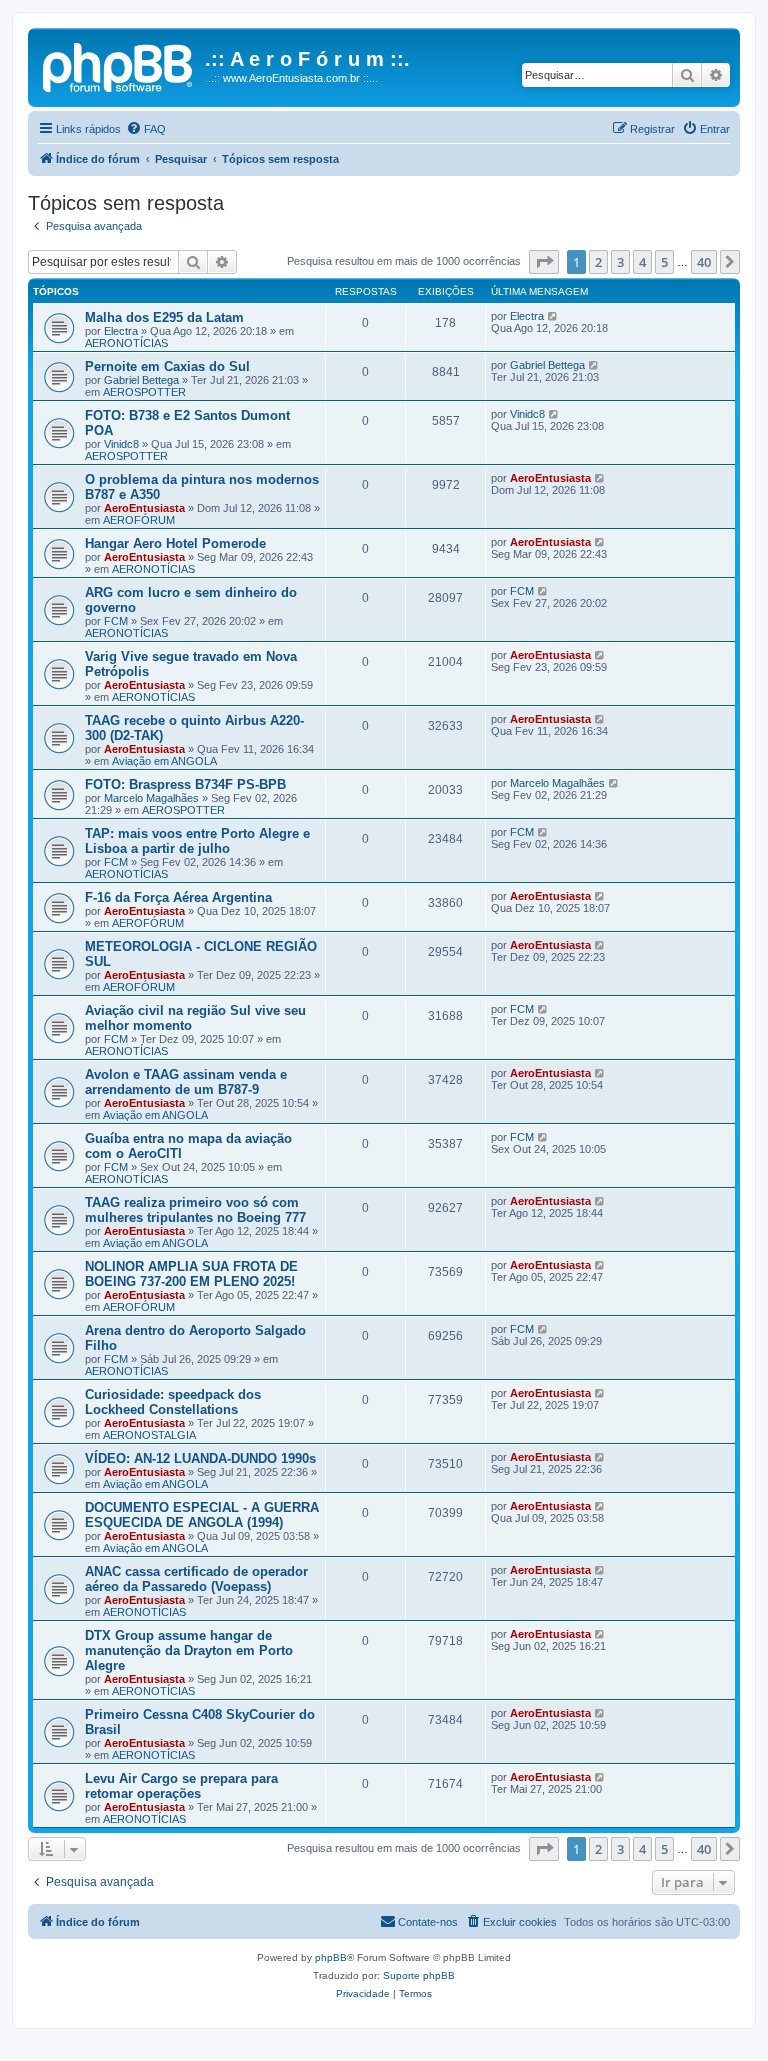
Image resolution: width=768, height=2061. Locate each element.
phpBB (331, 1957)
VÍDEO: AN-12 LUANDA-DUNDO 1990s (200, 1458)
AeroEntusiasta (144, 508)
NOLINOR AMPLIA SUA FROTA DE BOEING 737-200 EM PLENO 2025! (191, 1274)
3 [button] (620, 262)
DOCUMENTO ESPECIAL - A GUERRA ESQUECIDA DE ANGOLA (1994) (202, 1515)
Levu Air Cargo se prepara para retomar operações (181, 1786)
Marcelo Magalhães (151, 798)
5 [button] (664, 262)
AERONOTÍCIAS (126, 343)
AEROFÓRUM (139, 520)
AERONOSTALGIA (149, 1435)
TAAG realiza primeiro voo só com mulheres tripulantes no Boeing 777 (195, 1210)
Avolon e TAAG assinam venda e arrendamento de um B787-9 (186, 1082)
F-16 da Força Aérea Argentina (178, 897)
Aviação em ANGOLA (164, 761)
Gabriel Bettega (141, 380)
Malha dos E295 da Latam (164, 317)
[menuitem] (146, 129)
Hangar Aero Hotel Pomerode (175, 543)
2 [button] (598, 262)
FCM (116, 621)
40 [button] (704, 262)
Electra (121, 331)
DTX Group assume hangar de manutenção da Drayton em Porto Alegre (189, 1650)
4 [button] (642, 262)
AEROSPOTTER (144, 392)
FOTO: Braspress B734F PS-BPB (185, 784)
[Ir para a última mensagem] (553, 316)
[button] (544, 262)
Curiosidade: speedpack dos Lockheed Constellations (173, 1402)
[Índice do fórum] (119, 65)
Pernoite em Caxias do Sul (167, 366)
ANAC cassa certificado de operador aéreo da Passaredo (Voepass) (196, 1579)
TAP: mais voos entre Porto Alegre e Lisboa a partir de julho (197, 841)
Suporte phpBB (419, 1975)
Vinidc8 (121, 444)
